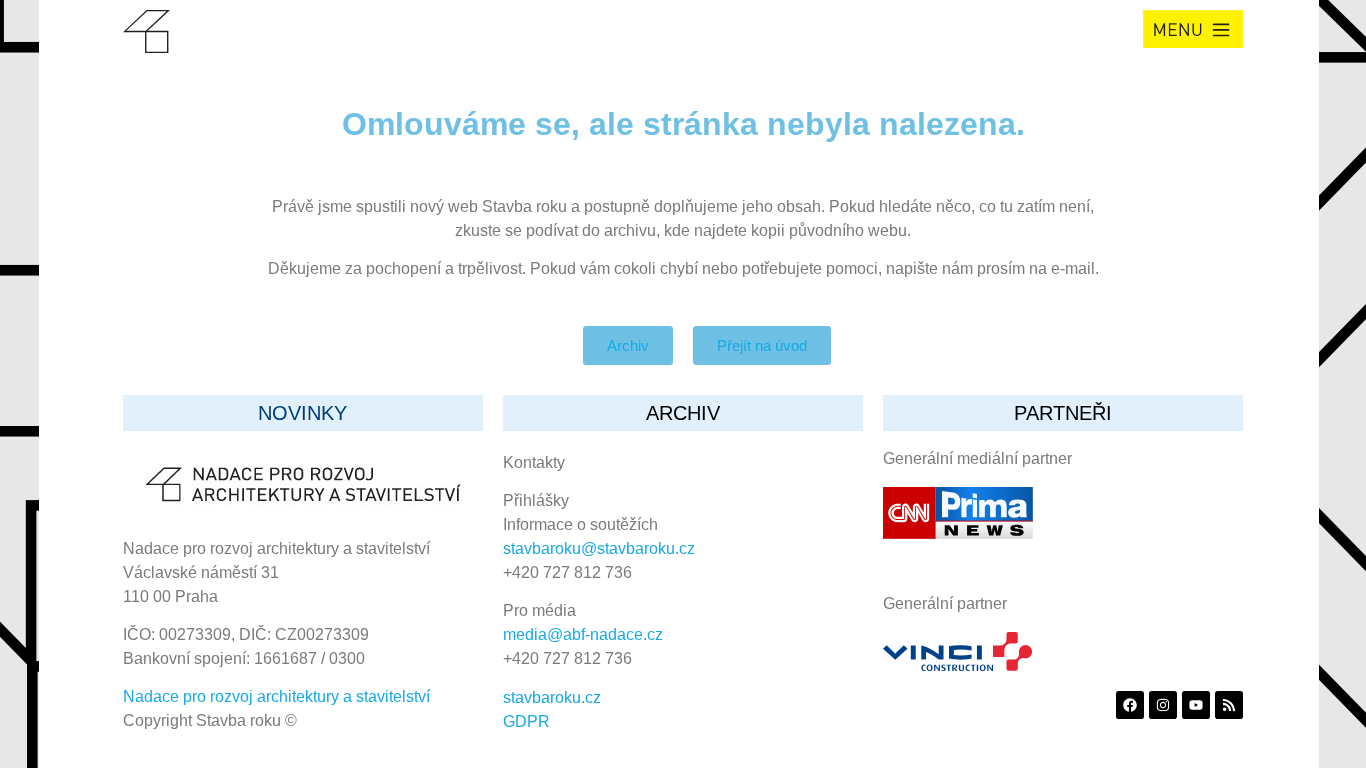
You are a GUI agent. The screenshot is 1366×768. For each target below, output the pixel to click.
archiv (683, 413)
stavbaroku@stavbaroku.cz (599, 548)
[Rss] (1229, 705)
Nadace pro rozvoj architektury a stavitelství (276, 696)
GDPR (526, 721)
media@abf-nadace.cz (583, 634)
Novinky (302, 413)
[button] (1193, 29)
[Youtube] (1196, 705)
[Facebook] (1130, 705)
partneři (1063, 413)
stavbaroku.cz (552, 697)
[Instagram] (1163, 705)
